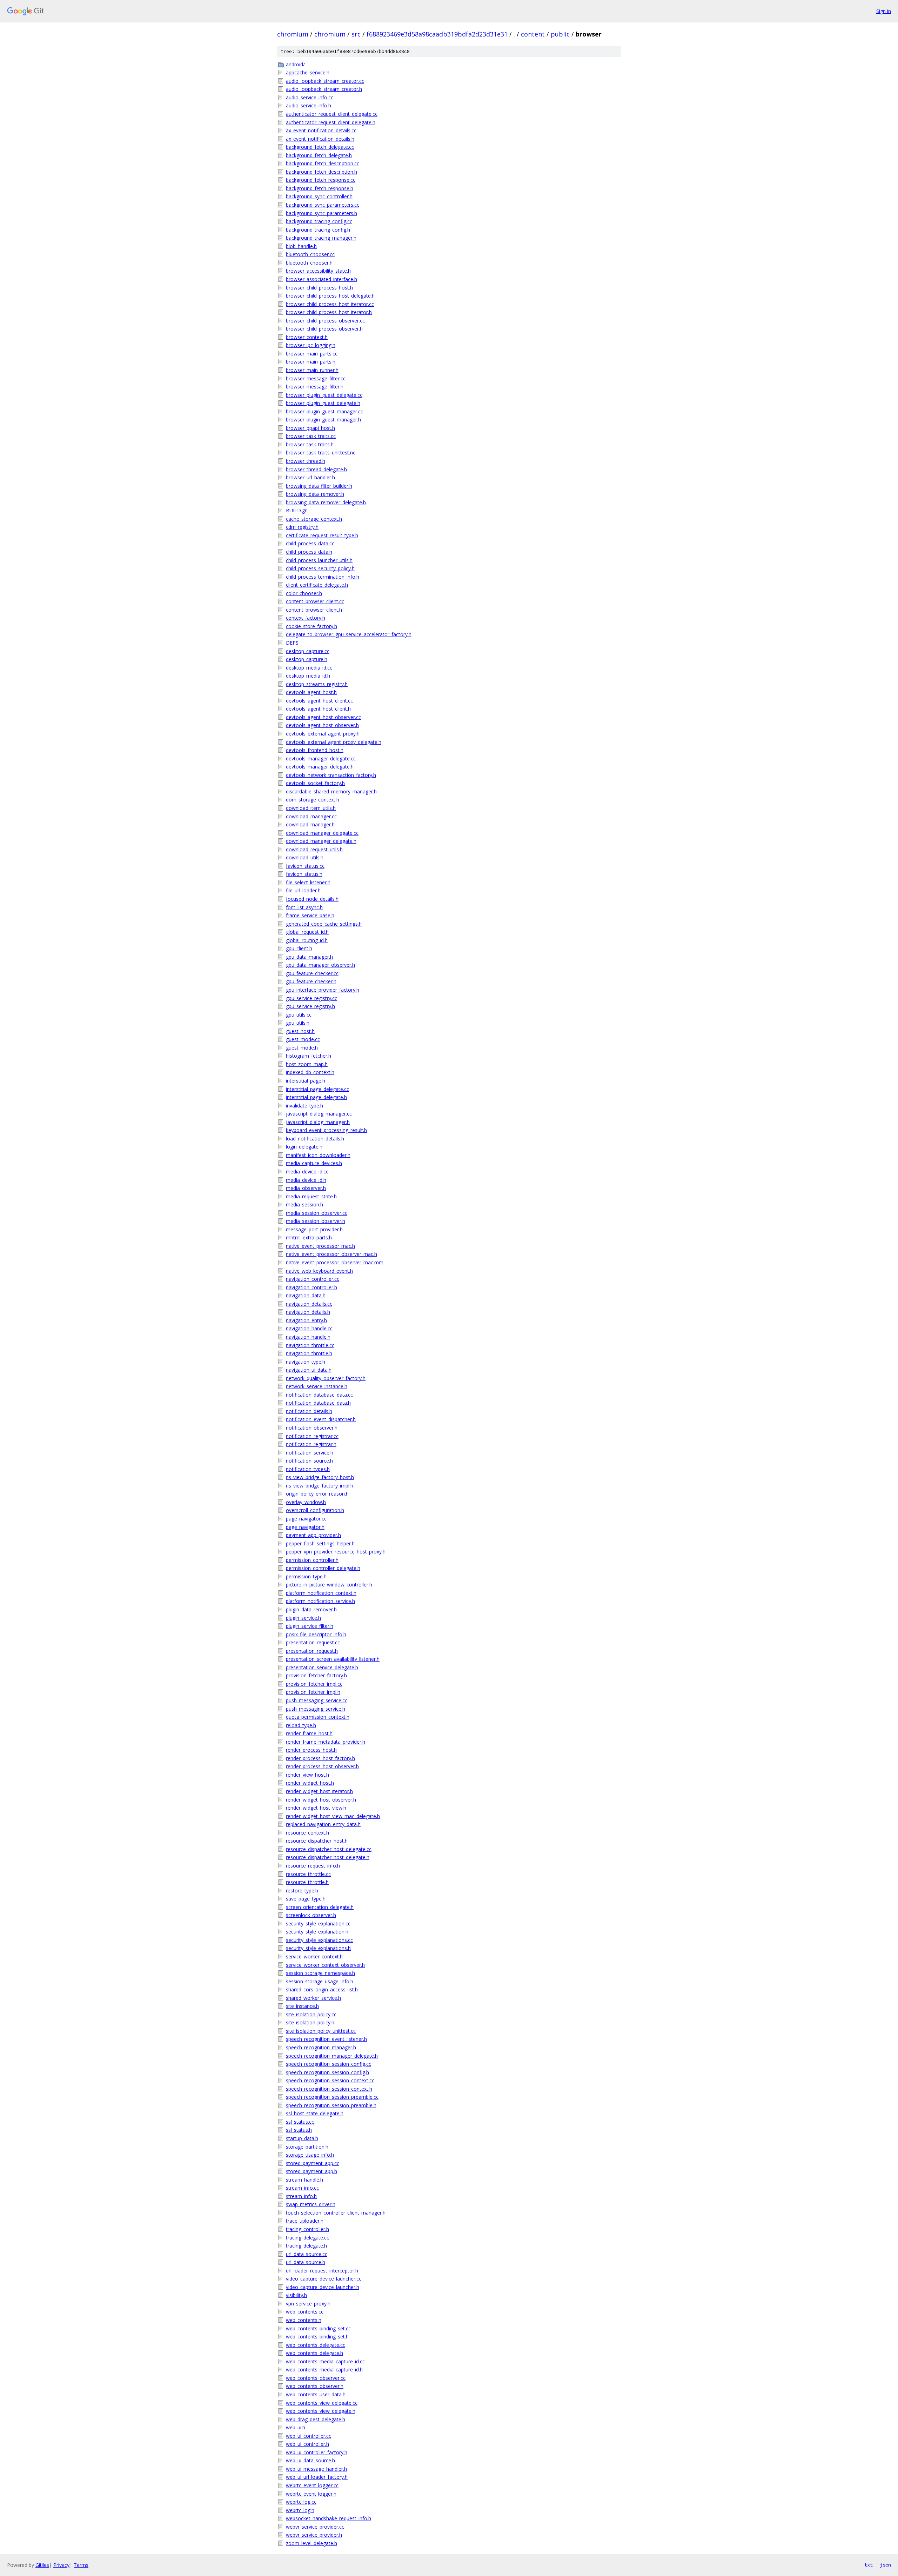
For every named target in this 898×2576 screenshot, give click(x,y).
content (533, 34)
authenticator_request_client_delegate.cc (332, 114)
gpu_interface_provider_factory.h (323, 990)
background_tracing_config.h (318, 230)
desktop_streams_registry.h (317, 684)
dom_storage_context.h (313, 800)
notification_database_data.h (318, 1403)
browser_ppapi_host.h (310, 428)
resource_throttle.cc (308, 1874)
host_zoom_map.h (307, 1064)
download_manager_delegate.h (321, 841)
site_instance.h (302, 2006)
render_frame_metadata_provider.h (326, 1742)
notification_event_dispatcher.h (321, 1419)
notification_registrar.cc (312, 1436)
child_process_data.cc (310, 543)
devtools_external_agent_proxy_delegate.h (334, 742)
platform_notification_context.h (321, 1593)
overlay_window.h (306, 1502)
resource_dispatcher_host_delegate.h (328, 1857)
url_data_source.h (306, 2262)
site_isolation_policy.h (310, 2022)
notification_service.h (310, 1453)
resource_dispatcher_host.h (317, 1841)
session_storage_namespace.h (320, 1973)
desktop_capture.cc (308, 651)
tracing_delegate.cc (307, 2238)
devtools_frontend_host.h (315, 750)
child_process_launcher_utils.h (319, 560)
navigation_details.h (308, 1312)
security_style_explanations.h (318, 1948)
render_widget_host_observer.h (321, 1800)
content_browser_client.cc (315, 601)
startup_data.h (302, 2138)
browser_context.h (307, 337)
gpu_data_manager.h (309, 957)
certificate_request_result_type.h (322, 535)
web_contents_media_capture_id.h (324, 2369)
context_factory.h (306, 618)
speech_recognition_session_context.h (329, 2089)
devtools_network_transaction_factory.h (331, 775)
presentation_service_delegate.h (322, 1667)
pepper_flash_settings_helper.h (320, 1543)
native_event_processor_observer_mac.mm (335, 1262)
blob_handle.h (301, 246)
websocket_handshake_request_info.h (329, 2518)
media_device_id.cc (307, 1171)
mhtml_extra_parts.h (309, 1237)
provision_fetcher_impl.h (313, 1692)
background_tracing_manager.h (321, 238)
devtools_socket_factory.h (315, 783)
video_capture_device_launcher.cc (324, 2279)
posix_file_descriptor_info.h (316, 1634)
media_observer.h (306, 1188)
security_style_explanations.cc (319, 1940)
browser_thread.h (306, 461)
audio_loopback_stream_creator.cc (325, 81)
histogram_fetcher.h (309, 1056)
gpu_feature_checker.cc (312, 973)
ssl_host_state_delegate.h (315, 2113)
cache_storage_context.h (314, 519)
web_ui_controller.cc (309, 2436)
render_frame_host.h (309, 1733)
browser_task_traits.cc (311, 436)
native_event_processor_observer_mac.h (331, 1254)
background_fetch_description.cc (323, 163)
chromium (293, 34)
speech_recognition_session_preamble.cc (332, 2097)
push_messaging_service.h (316, 1709)
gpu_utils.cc (299, 1015)
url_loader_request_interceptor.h (322, 2271)
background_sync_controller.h (319, 196)
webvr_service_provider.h (314, 2535)
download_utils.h (305, 857)
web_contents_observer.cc (316, 2378)
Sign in (884, 11)
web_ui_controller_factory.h (317, 2452)
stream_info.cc (302, 2188)
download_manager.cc (311, 816)
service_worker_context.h (314, 1956)
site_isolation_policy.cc (311, 2014)
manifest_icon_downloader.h (318, 1155)
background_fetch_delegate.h (319, 155)
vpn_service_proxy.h (308, 2304)
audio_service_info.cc (310, 97)
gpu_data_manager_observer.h (320, 965)
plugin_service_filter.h (310, 1626)
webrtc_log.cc (301, 2502)
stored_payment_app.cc (313, 2163)
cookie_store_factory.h (311, 626)
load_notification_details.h (315, 1139)
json (885, 2565)
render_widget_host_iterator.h (319, 1791)
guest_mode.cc (303, 1039)
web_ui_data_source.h (310, 2460)
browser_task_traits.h (310, 444)
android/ (295, 64)
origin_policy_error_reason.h (317, 1494)
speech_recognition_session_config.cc (329, 2064)
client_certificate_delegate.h (317, 585)
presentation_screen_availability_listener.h (333, 1659)
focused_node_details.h (312, 899)
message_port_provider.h (314, 1229)
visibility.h (296, 2295)
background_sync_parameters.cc (323, 205)
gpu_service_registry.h (310, 1006)
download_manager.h (310, 824)
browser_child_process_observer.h (324, 329)
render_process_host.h (311, 1750)
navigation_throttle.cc (310, 1345)
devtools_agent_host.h (311, 692)
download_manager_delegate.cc (322, 833)
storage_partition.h (307, 2147)
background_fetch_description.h (321, 172)
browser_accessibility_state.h (318, 271)
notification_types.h (308, 1469)
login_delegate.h (304, 1147)
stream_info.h (301, 2196)
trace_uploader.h (305, 2221)
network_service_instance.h (317, 1386)
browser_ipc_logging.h (311, 345)
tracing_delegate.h (306, 2246)
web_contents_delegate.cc (316, 2345)
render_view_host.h (307, 1775)
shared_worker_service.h (313, 1998)
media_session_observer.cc (317, 1213)
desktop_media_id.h (308, 676)
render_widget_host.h (310, 1783)
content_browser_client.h (314, 610)
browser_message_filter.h (315, 387)
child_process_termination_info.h (323, 577)
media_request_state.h (311, 1196)
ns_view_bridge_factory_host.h (320, 1477)
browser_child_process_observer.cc (325, 321)
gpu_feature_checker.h (311, 981)
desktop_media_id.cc (309, 668)
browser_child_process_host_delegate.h (330, 296)
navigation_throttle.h (309, 1353)
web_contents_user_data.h (316, 2394)
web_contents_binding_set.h (317, 2337)
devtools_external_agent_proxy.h (323, 734)
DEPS (292, 643)
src (356, 34)
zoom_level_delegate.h (311, 2543)
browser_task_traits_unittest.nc (321, 452)
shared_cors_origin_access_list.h (322, 1989)
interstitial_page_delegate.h (316, 1097)
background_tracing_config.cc (319, 221)
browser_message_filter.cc (316, 378)
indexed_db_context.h (310, 1072)
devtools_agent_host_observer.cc (323, 717)
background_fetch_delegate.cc (320, 147)
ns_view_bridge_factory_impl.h (320, 1486)
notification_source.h (309, 1461)
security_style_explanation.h (317, 1932)
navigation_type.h (306, 1362)
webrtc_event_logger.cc (312, 2485)
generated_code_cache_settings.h (324, 924)
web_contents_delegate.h (314, 2353)
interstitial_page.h (306, 1081)
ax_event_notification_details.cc (321, 130)
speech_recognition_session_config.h (327, 2072)
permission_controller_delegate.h (323, 1568)
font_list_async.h (304, 907)
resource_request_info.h (313, 1866)
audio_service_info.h (309, 105)
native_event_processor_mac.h (320, 1246)
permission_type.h (306, 1576)
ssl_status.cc (300, 2122)
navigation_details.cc (309, 1304)
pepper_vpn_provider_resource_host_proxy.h (336, 1552)
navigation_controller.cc (313, 1279)
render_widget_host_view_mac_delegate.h (333, 1816)
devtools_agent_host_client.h (318, 709)
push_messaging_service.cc (317, 1700)
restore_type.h (302, 1891)
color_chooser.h (304, 593)
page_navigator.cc (306, 1519)
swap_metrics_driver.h (311, 2204)
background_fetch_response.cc (321, 180)
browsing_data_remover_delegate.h (326, 502)
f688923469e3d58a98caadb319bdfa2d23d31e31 (437, 34)
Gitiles (42, 2565)
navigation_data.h (306, 1295)
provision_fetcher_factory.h (316, 1675)
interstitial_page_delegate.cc (317, 1089)
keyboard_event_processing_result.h (326, 1130)
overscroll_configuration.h (315, 1510)
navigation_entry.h (306, 1320)
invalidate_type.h (304, 1106)
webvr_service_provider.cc (315, 2527)
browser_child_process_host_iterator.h (329, 312)
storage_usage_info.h (310, 2155)
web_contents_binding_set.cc (318, 2328)
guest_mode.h (302, 1048)
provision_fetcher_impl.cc (314, 1684)
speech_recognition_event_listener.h (326, 2039)
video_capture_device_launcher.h (323, 2287)
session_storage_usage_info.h (320, 1981)
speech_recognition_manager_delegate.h (332, 2056)
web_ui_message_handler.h (316, 2469)
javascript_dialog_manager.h (318, 1122)
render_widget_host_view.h (316, 1808)
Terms (81, 2565)
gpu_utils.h (298, 1023)
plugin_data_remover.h (311, 1609)
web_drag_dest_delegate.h (316, 2419)
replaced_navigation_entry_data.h (323, 1824)
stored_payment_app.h (311, 2171)
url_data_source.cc (307, 2254)
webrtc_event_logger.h (311, 2494)
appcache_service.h (308, 72)
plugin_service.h (303, 1618)
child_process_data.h (309, 552)
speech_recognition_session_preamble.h (331, 2105)
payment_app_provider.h (313, 1535)
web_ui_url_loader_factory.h (317, 2477)
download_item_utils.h (311, 808)
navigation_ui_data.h (309, 1370)
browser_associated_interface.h (321, 279)
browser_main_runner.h (312, 370)
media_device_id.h (306, 1180)
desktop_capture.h (307, 659)
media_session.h (304, 1204)
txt (869, 2565)
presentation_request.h (312, 1651)
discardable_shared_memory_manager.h (331, 791)
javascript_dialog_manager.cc (319, 1114)
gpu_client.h (299, 948)
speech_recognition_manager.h (321, 2047)
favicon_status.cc (305, 866)
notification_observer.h (312, 1428)
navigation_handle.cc (309, 1328)
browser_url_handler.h (310, 477)
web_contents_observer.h (315, 2386)
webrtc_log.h (300, 2510)
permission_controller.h (312, 1560)
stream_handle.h (304, 2180)
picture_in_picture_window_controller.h (329, 1585)
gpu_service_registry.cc (311, 998)
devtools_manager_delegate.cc (321, 758)
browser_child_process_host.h (319, 288)
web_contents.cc (305, 2312)
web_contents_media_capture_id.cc (325, 2361)
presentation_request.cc (313, 1642)
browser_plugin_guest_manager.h (323, 420)
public (560, 34)
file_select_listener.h (308, 882)
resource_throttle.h (307, 1882)
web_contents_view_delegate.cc (322, 2403)
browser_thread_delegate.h (316, 469)
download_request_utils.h (314, 849)
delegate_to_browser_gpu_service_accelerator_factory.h (349, 634)
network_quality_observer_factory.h (326, 1378)
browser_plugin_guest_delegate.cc (324, 395)
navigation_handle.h (308, 1337)
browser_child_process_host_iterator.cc (330, 304)
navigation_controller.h (311, 1287)
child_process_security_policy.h (320, 568)
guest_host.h (300, 1031)
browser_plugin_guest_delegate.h (323, 403)
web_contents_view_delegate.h (321, 2411)
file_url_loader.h (303, 890)
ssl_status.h (299, 2130)
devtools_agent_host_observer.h (322, 725)
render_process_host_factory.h (320, 1758)
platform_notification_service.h (320, 1601)
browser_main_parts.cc (312, 354)
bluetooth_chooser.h (309, 263)
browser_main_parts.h (311, 362)
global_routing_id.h (307, 940)
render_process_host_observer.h (322, 1766)
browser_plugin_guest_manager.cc (324, 411)
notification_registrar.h (311, 1444)
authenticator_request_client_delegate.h (331, 122)
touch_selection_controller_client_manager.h (336, 2213)
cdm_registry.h (302, 527)
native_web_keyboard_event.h (319, 1271)
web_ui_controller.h (307, 2444)
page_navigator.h (305, 1527)
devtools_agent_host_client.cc (319, 701)
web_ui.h (296, 2427)
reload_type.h (301, 1725)
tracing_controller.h (307, 2229)
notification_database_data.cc (319, 1395)
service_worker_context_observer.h (325, 1965)
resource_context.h (307, 1833)
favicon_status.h (304, 874)
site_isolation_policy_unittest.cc (321, 2031)
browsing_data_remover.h (315, 494)
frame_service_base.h (310, 915)
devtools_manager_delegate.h (320, 767)
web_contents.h (304, 2320)
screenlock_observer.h (311, 1915)
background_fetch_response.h (320, 188)
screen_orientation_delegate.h (320, 1907)
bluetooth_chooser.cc (310, 254)
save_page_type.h (306, 1899)
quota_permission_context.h (318, 1717)
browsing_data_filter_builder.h (319, 486)
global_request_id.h (307, 932)
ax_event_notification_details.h (320, 139)
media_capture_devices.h (314, 1163)
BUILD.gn (297, 510)
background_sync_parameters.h (321, 213)
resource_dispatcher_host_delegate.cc (329, 1849)
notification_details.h (309, 1411)
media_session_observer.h (316, 1221)
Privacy (61, 2565)
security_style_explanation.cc (318, 1923)
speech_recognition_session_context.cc (330, 2080)
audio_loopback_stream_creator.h (324, 89)
